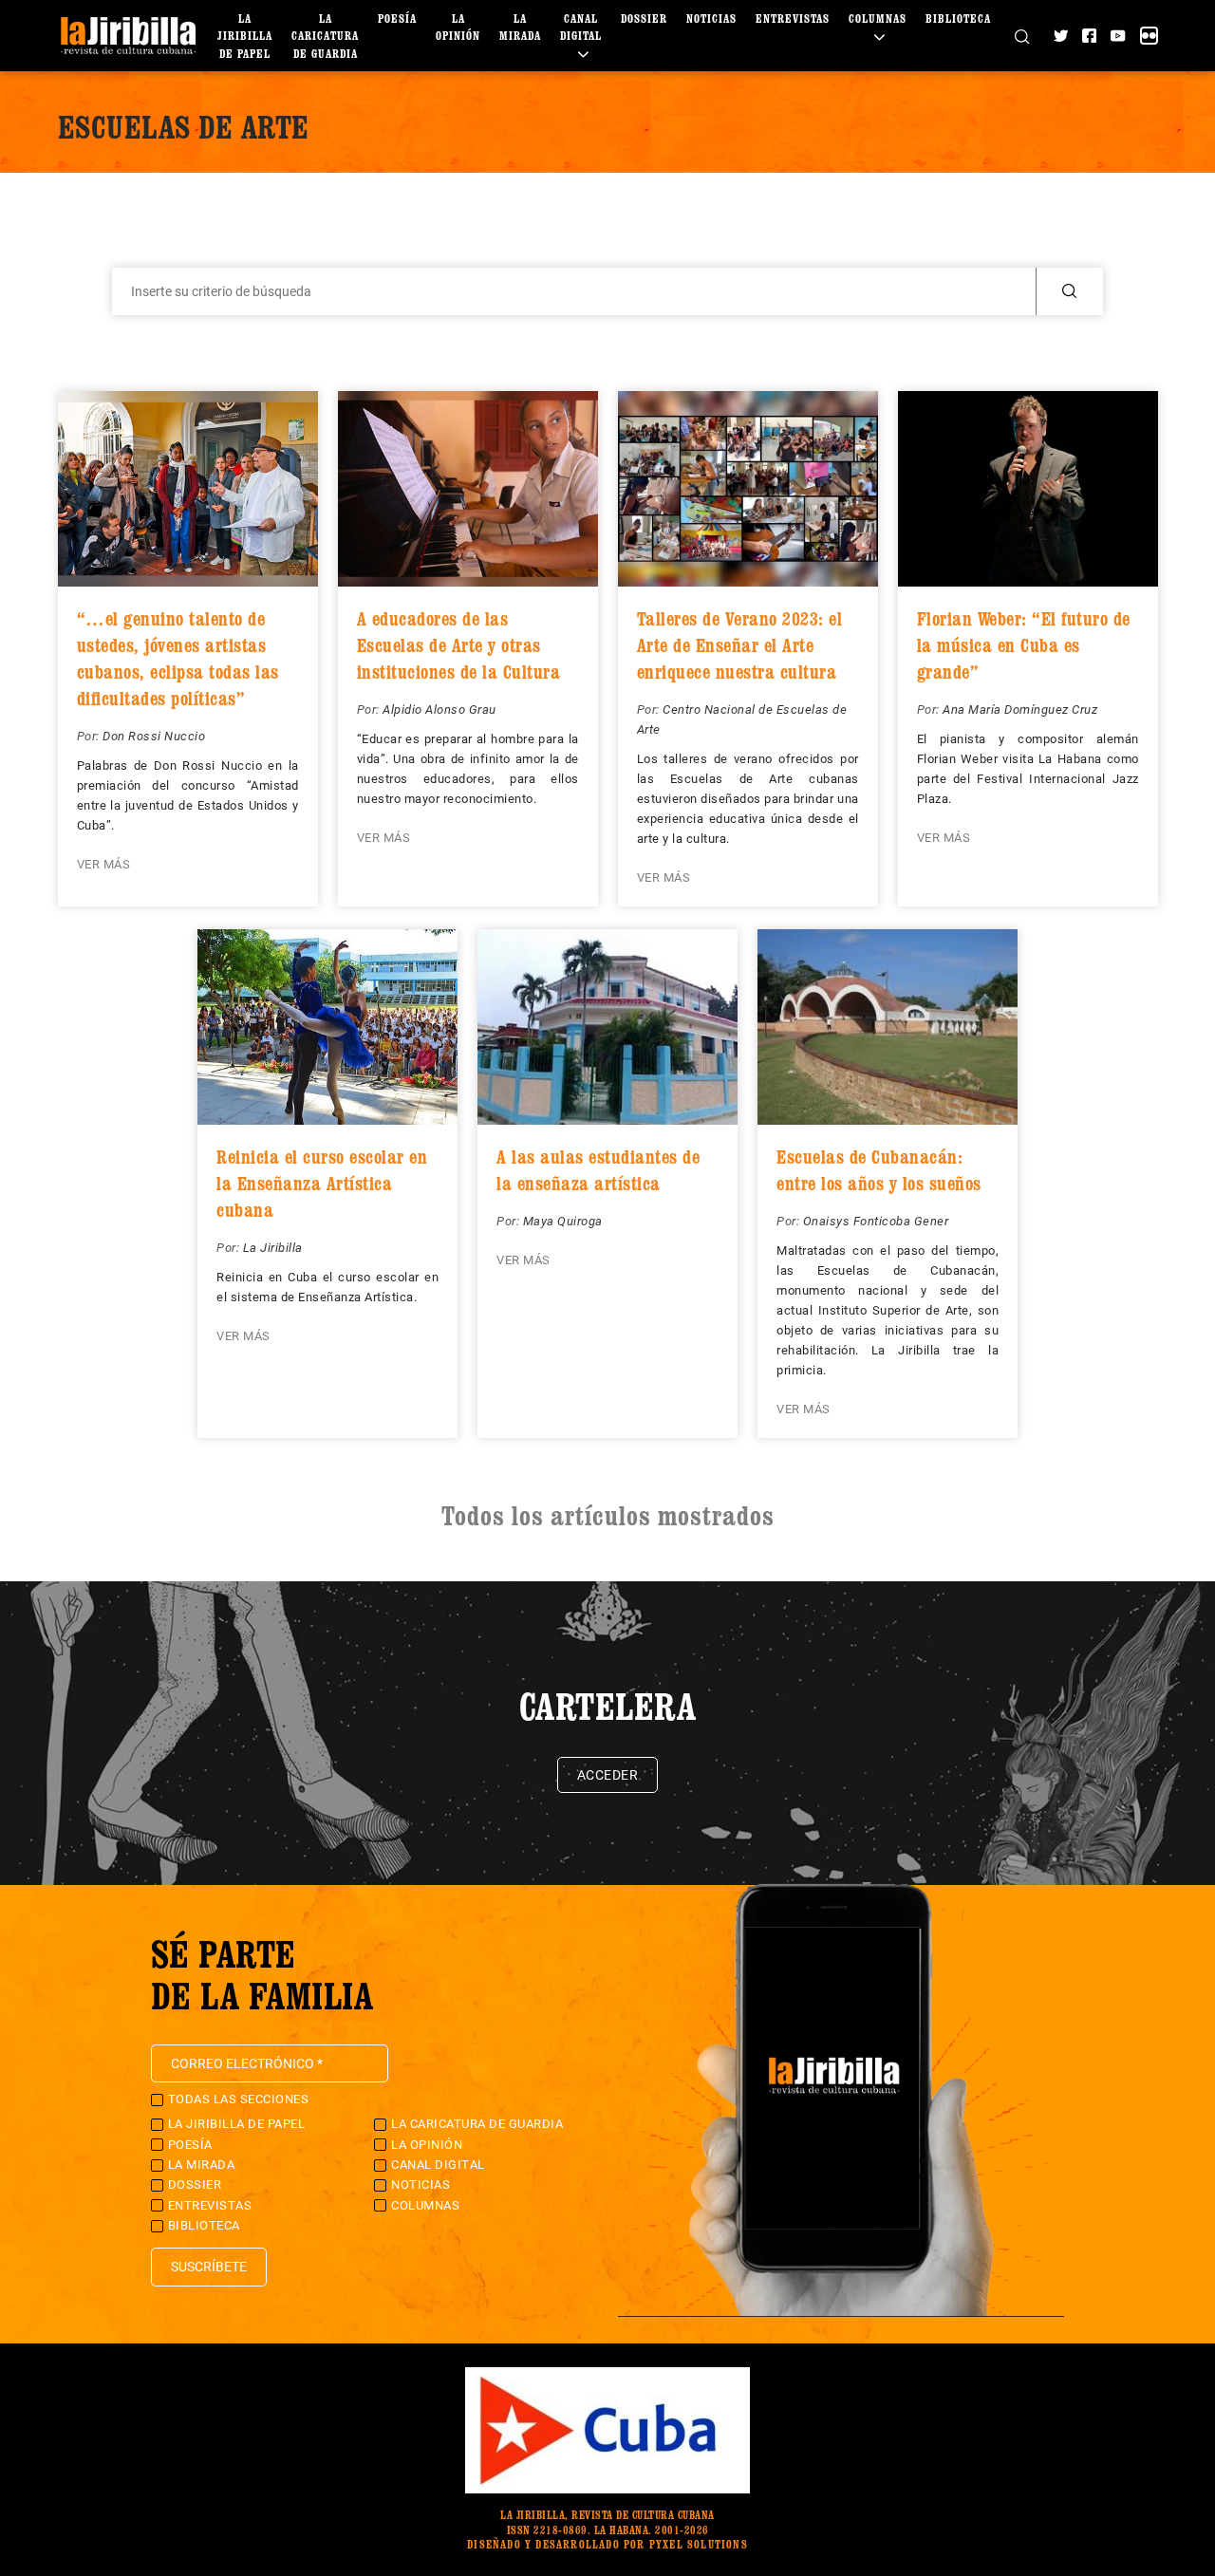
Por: (90, 736)
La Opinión (427, 2145)
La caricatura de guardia (325, 36)
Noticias (711, 19)
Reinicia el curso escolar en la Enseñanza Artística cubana (322, 1184)
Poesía (397, 19)
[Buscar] (1022, 35)
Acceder (608, 1775)
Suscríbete (209, 2267)
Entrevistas (793, 19)
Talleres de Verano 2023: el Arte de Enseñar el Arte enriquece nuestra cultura (740, 645)
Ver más (104, 864)
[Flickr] (1149, 36)
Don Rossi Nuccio (154, 736)
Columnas (425, 2205)
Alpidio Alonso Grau (439, 709)
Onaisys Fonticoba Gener (876, 1221)
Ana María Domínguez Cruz (1020, 709)
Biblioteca (958, 19)
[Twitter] (1061, 36)
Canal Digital (581, 27)
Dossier (644, 19)
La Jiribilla (273, 1248)
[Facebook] (1089, 36)
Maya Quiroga (563, 1221)
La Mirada (202, 2165)
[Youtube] (1118, 36)
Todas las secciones (239, 2099)
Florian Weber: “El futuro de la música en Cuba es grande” (1024, 645)
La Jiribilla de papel (245, 36)
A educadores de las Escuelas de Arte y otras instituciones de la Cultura (459, 645)
